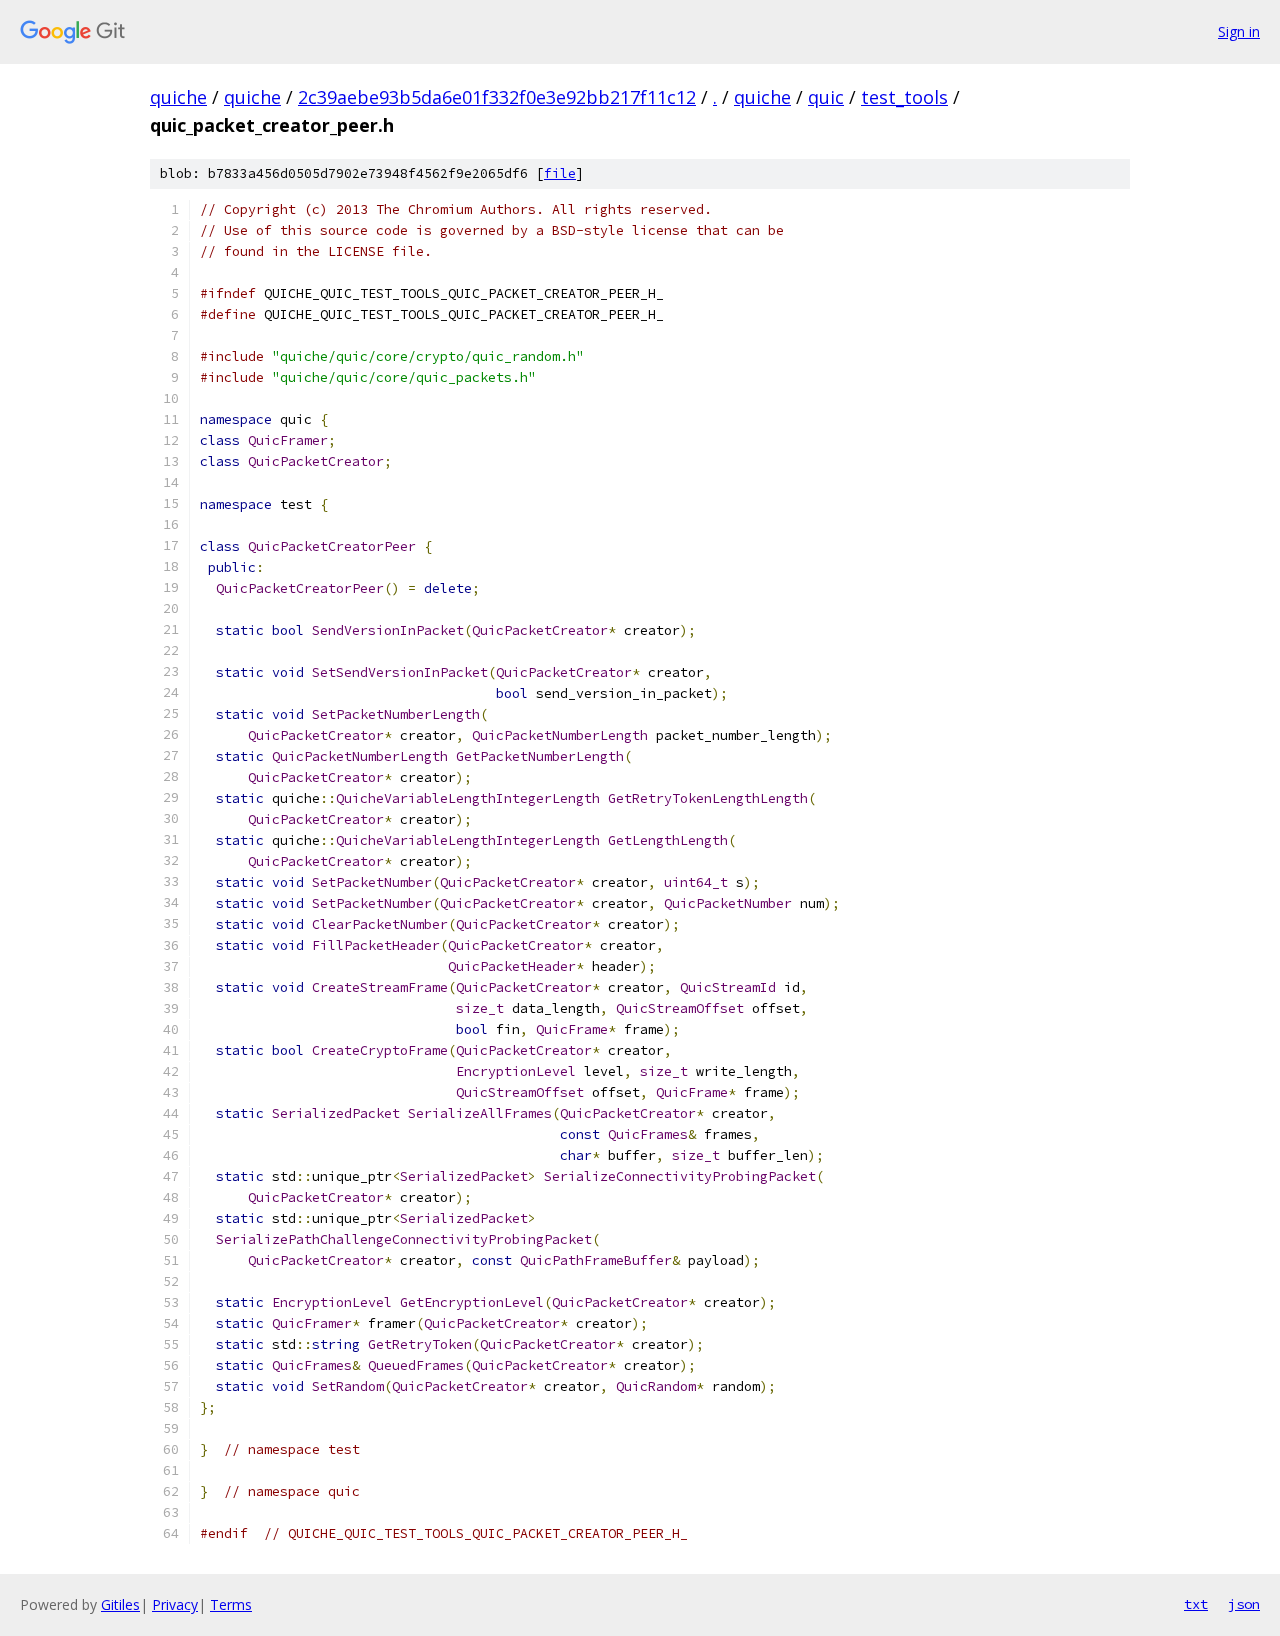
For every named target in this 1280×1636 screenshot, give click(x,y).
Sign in (1239, 31)
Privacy (175, 1604)
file (560, 173)
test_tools (904, 97)
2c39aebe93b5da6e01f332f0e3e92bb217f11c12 (497, 97)
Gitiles (120, 1604)
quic (826, 97)
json (1244, 1604)
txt (1196, 1604)
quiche (178, 97)
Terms (231, 1604)
